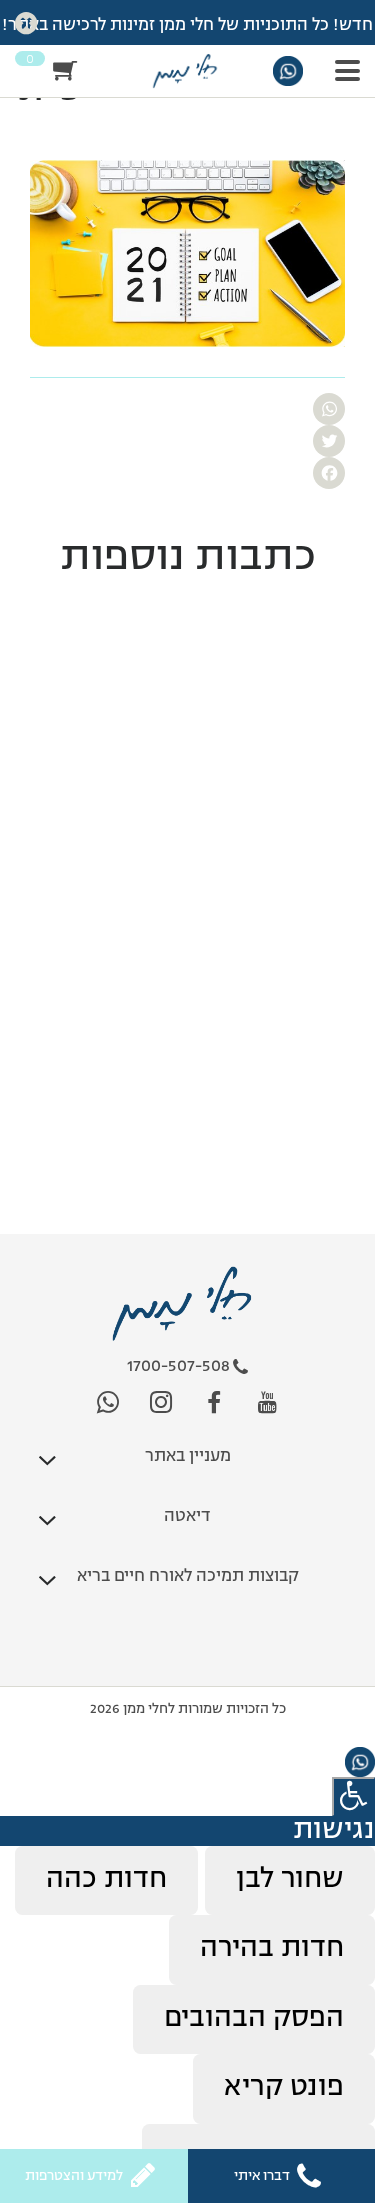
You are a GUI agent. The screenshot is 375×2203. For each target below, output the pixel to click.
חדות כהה (106, 1880)
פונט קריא (284, 2088)
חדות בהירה (272, 1949)
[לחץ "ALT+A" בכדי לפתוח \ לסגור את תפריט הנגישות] (353, 1796)
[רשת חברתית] (267, 1403)
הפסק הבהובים (254, 2019)
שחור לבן (290, 1880)
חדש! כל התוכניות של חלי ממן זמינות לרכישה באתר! (187, 26)
